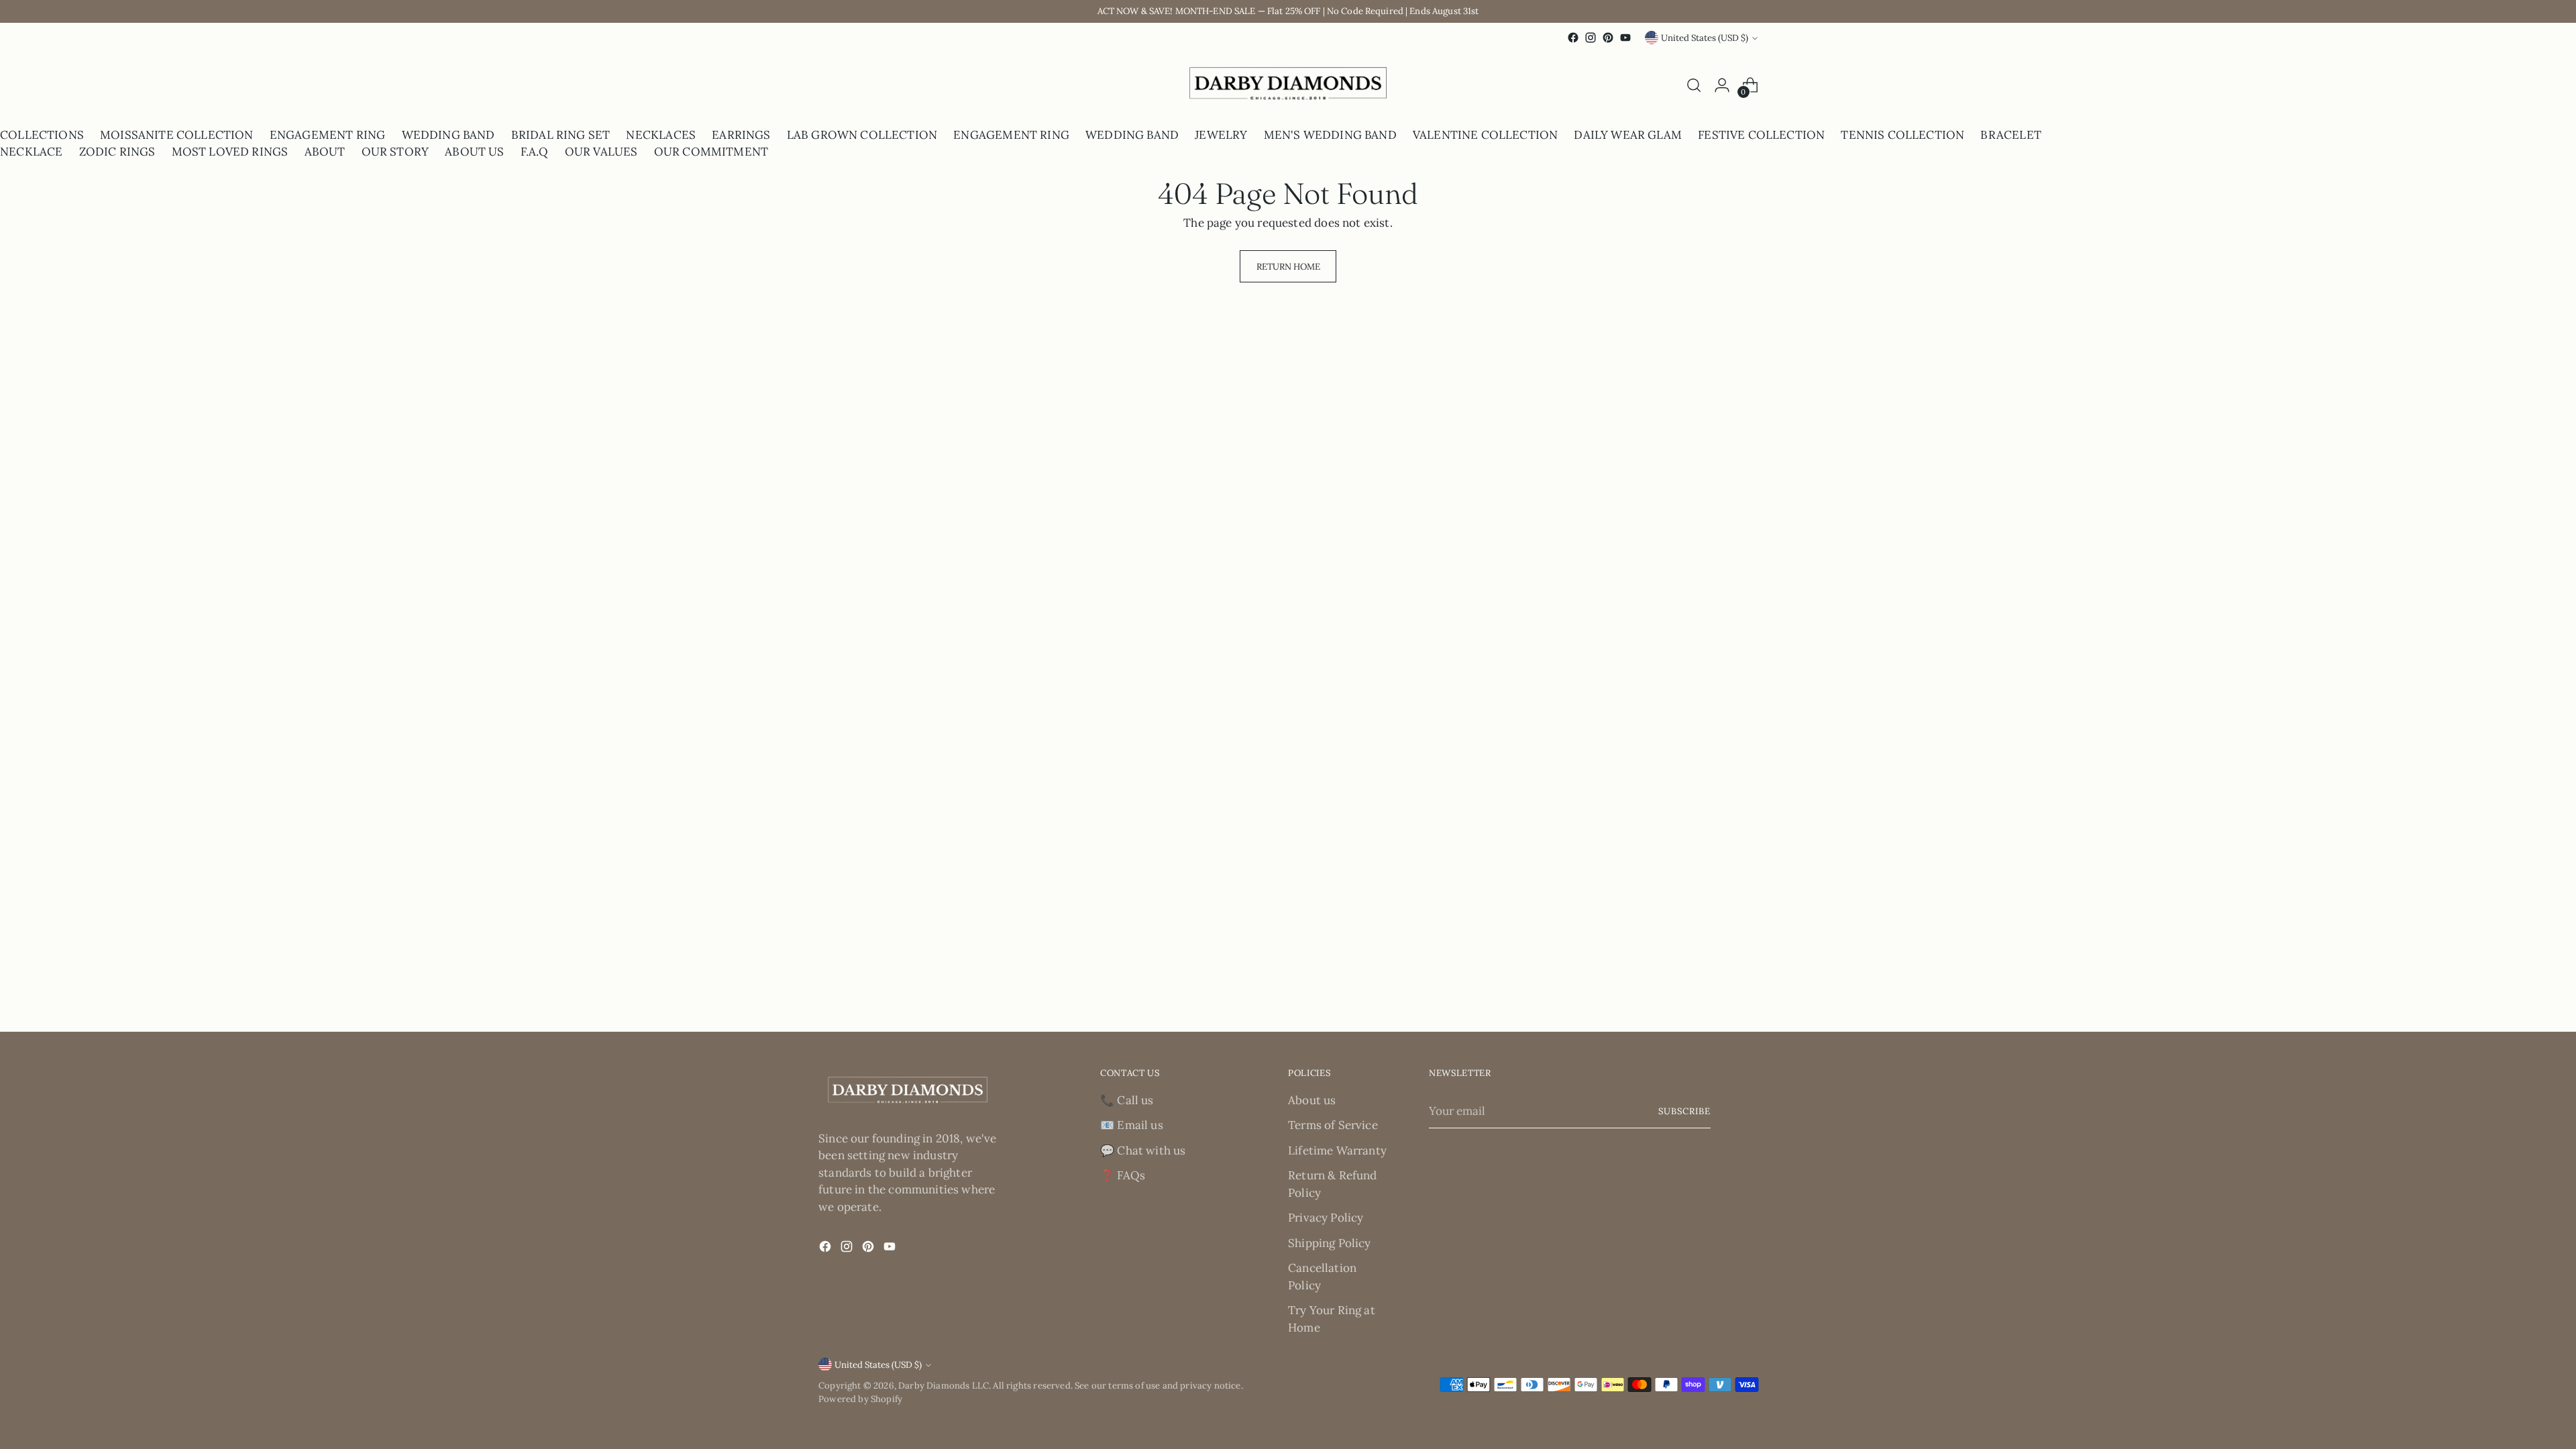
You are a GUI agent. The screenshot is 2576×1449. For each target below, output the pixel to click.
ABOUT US (474, 152)
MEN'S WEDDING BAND (1330, 135)
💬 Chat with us (1143, 1150)
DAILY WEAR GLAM (1628, 135)
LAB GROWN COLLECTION (862, 135)
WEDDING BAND (448, 135)
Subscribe (1684, 1111)
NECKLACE (31, 152)
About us (1312, 1100)
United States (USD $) (1705, 38)
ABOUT (325, 152)
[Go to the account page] (1722, 85)
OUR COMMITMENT (711, 152)
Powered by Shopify (860, 1399)
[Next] (830, 86)
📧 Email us (1132, 1125)
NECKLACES (661, 135)
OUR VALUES (601, 152)
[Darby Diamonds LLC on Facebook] (1573, 38)
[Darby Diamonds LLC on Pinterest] (1608, 38)
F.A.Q (535, 152)
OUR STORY (395, 152)
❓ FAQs (1123, 1175)
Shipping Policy (1330, 1243)
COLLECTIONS (42, 135)
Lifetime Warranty (1337, 1150)
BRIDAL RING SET (561, 135)
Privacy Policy (1326, 1218)
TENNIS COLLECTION (1902, 135)
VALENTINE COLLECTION (1485, 135)
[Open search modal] (1694, 85)
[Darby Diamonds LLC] (1288, 86)
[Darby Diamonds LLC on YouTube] (1625, 38)
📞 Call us (1127, 1100)
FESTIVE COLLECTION (1761, 135)
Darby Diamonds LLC (944, 1386)
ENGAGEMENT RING (328, 135)
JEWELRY (1221, 135)
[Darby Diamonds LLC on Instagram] (1591, 38)
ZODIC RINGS (117, 152)
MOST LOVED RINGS (230, 152)
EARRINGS (741, 135)
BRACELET (2010, 135)
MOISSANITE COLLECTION (177, 135)
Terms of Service (1333, 1125)
